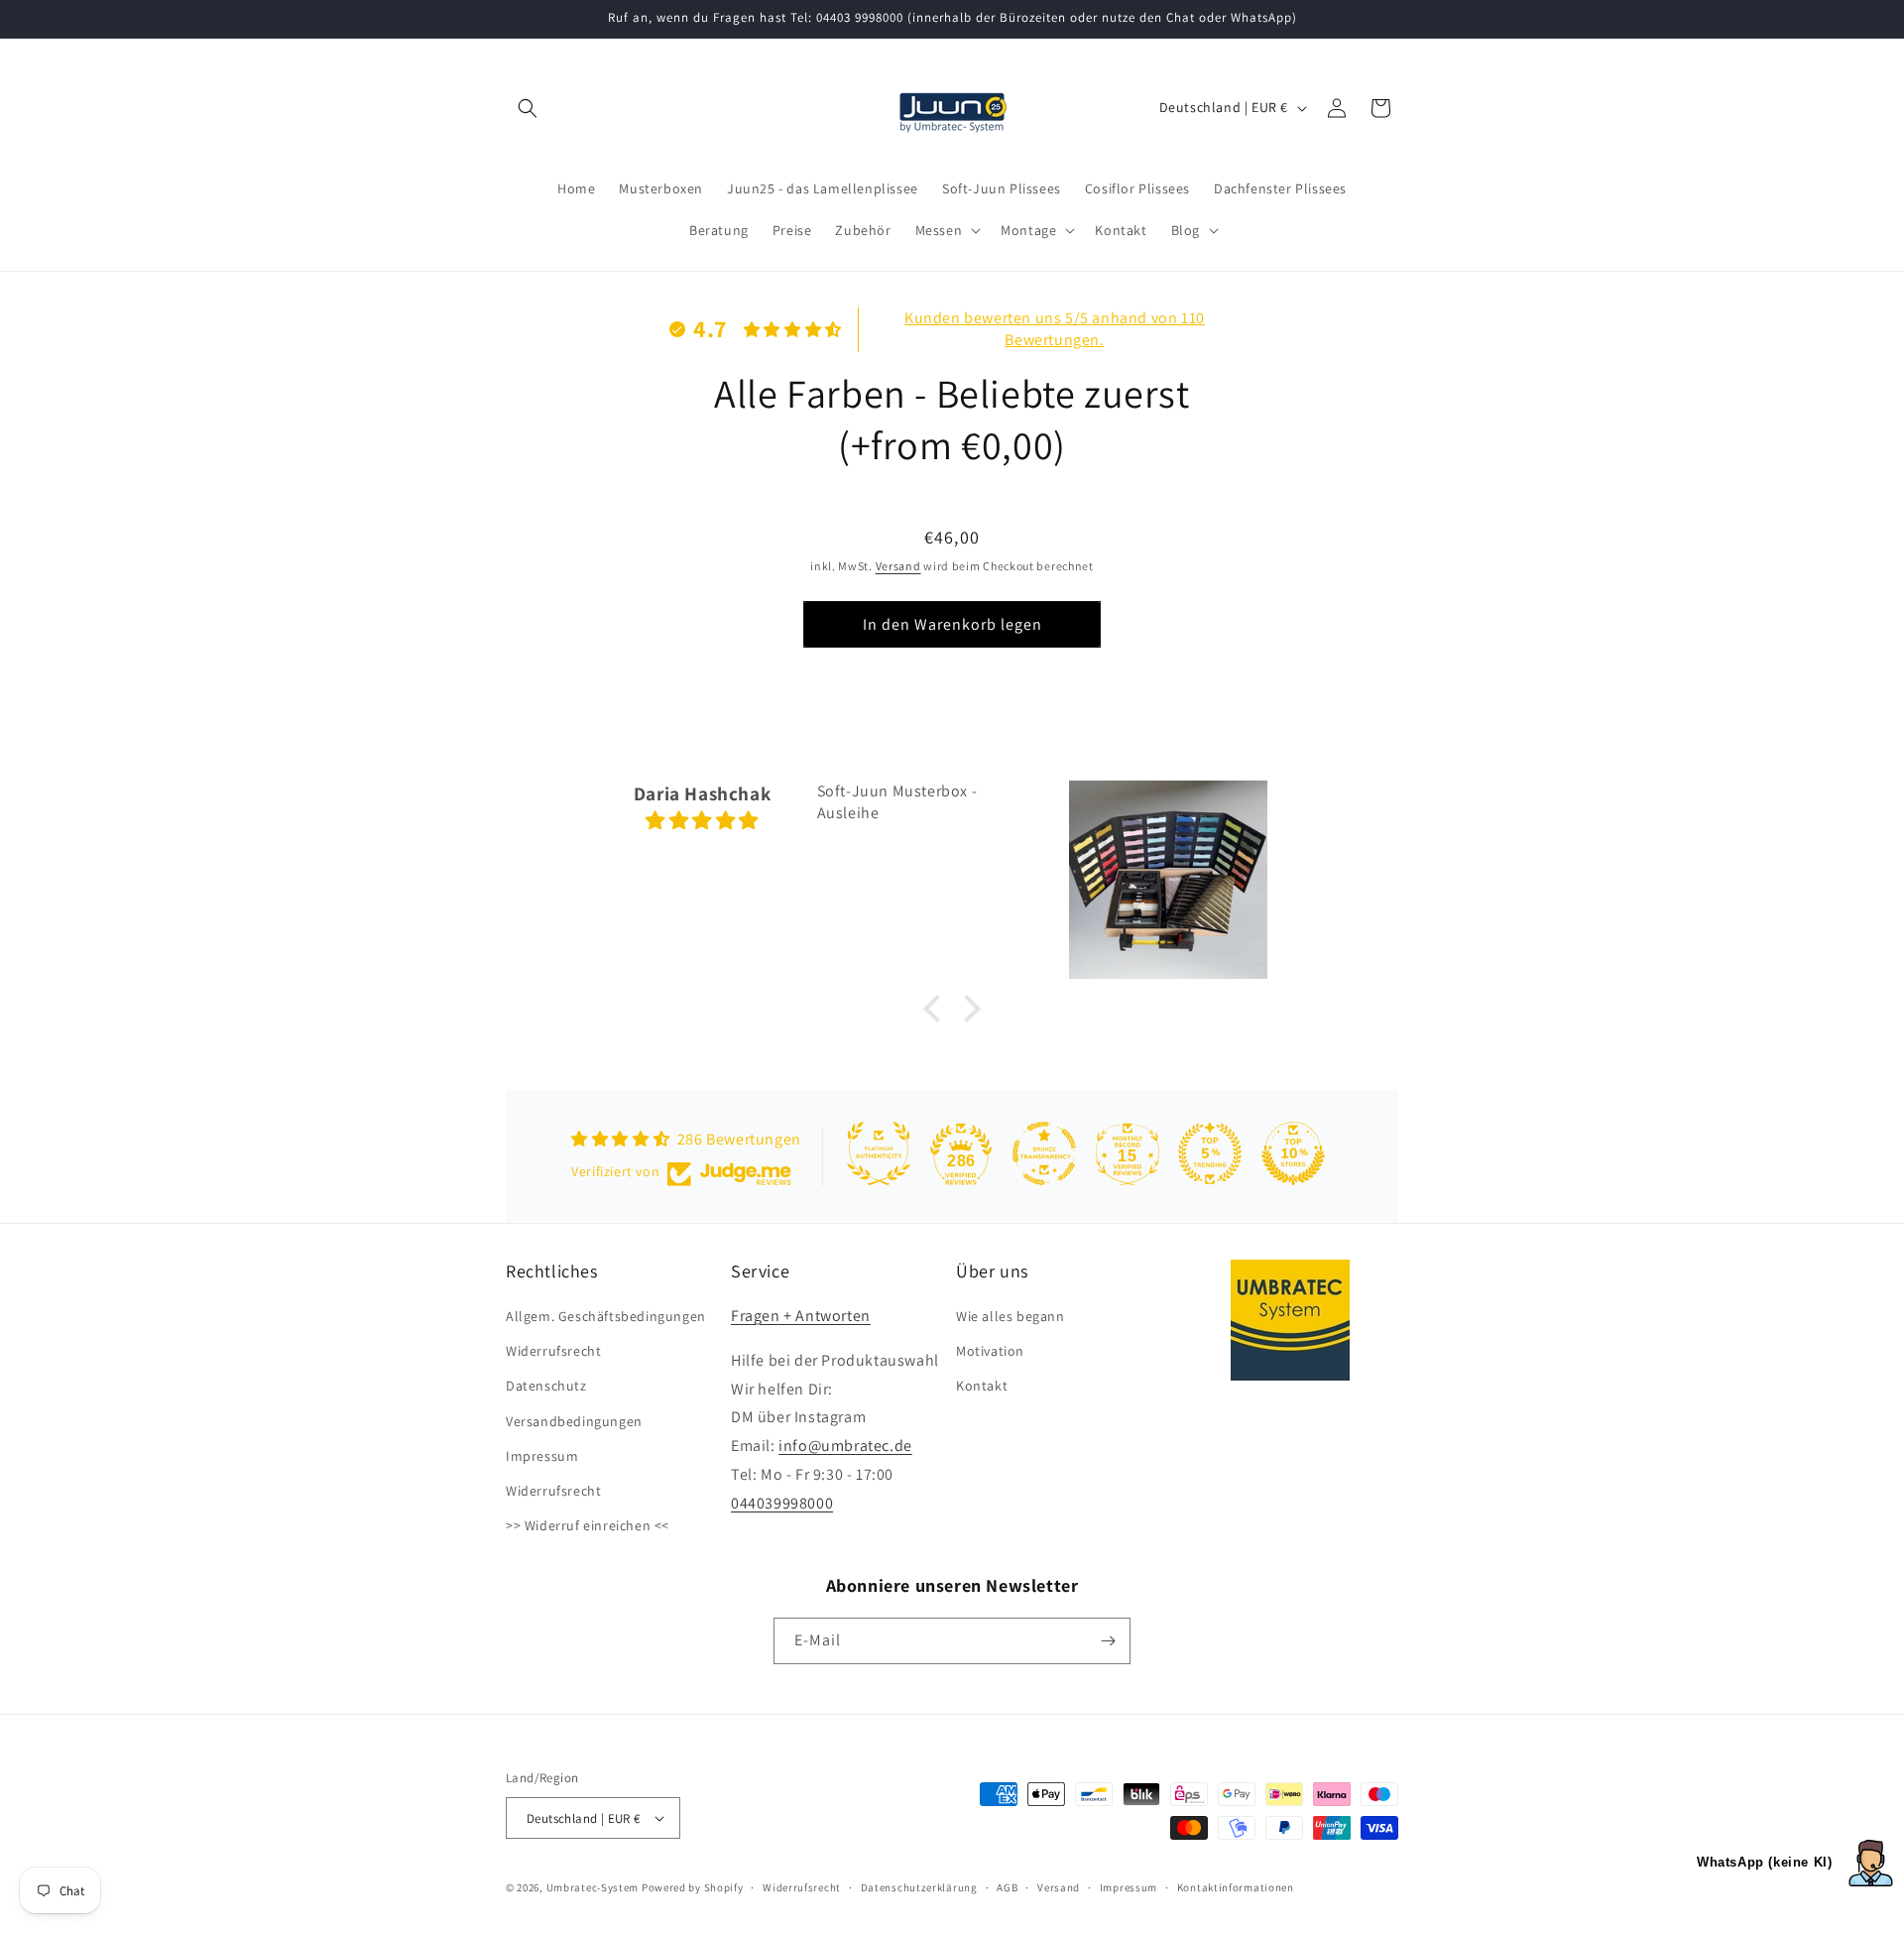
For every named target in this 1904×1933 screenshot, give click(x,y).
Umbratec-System (593, 1887)
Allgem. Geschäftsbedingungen (606, 1317)
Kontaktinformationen (1236, 1887)
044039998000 (782, 1504)
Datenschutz (546, 1387)
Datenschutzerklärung (919, 1887)
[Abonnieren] (1108, 1641)
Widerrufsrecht (553, 1352)
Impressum (542, 1457)
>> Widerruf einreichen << (588, 1526)
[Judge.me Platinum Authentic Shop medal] (879, 1153)
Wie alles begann (1011, 1317)
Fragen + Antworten (801, 1317)
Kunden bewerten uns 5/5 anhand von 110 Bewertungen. (1055, 329)
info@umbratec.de (845, 1447)
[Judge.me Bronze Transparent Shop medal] (1044, 1153)
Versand (898, 566)
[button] (528, 108)
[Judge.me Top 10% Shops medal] (1293, 1153)
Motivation (990, 1352)
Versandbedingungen (574, 1421)
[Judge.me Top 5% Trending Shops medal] (1210, 1153)
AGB (1007, 1887)
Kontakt (982, 1387)
